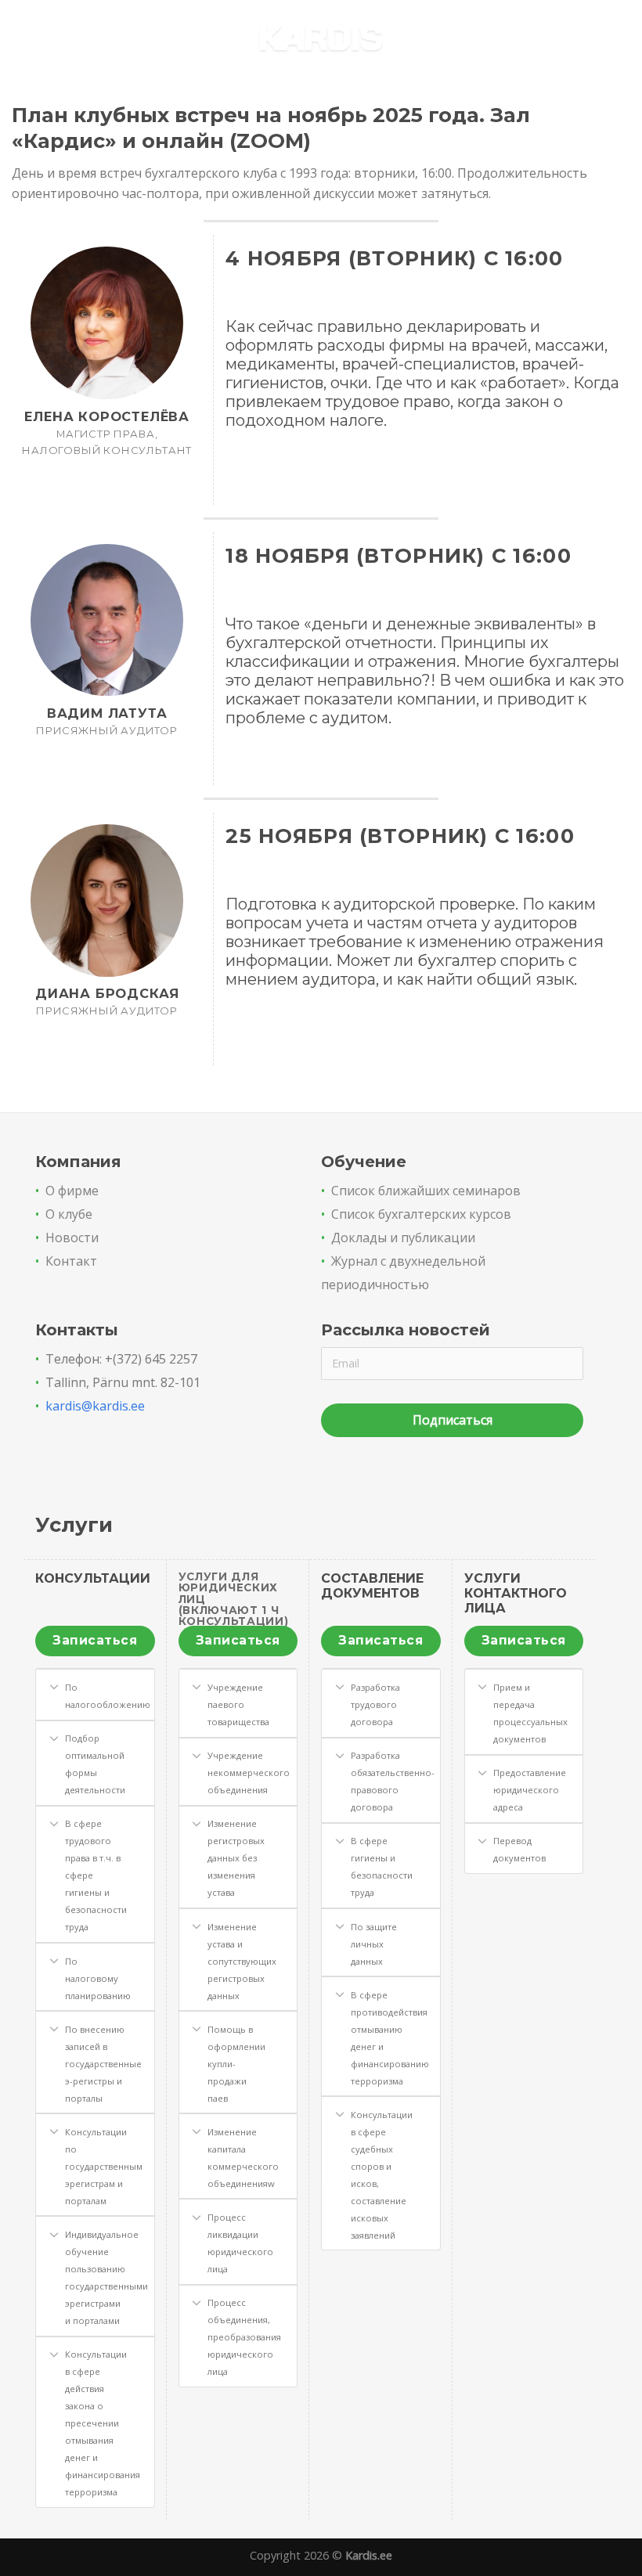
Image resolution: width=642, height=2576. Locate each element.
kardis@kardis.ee (95, 1406)
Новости (72, 1238)
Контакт (71, 1261)
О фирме (72, 1191)
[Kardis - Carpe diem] (321, 40)
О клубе (69, 1214)
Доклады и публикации (403, 1238)
